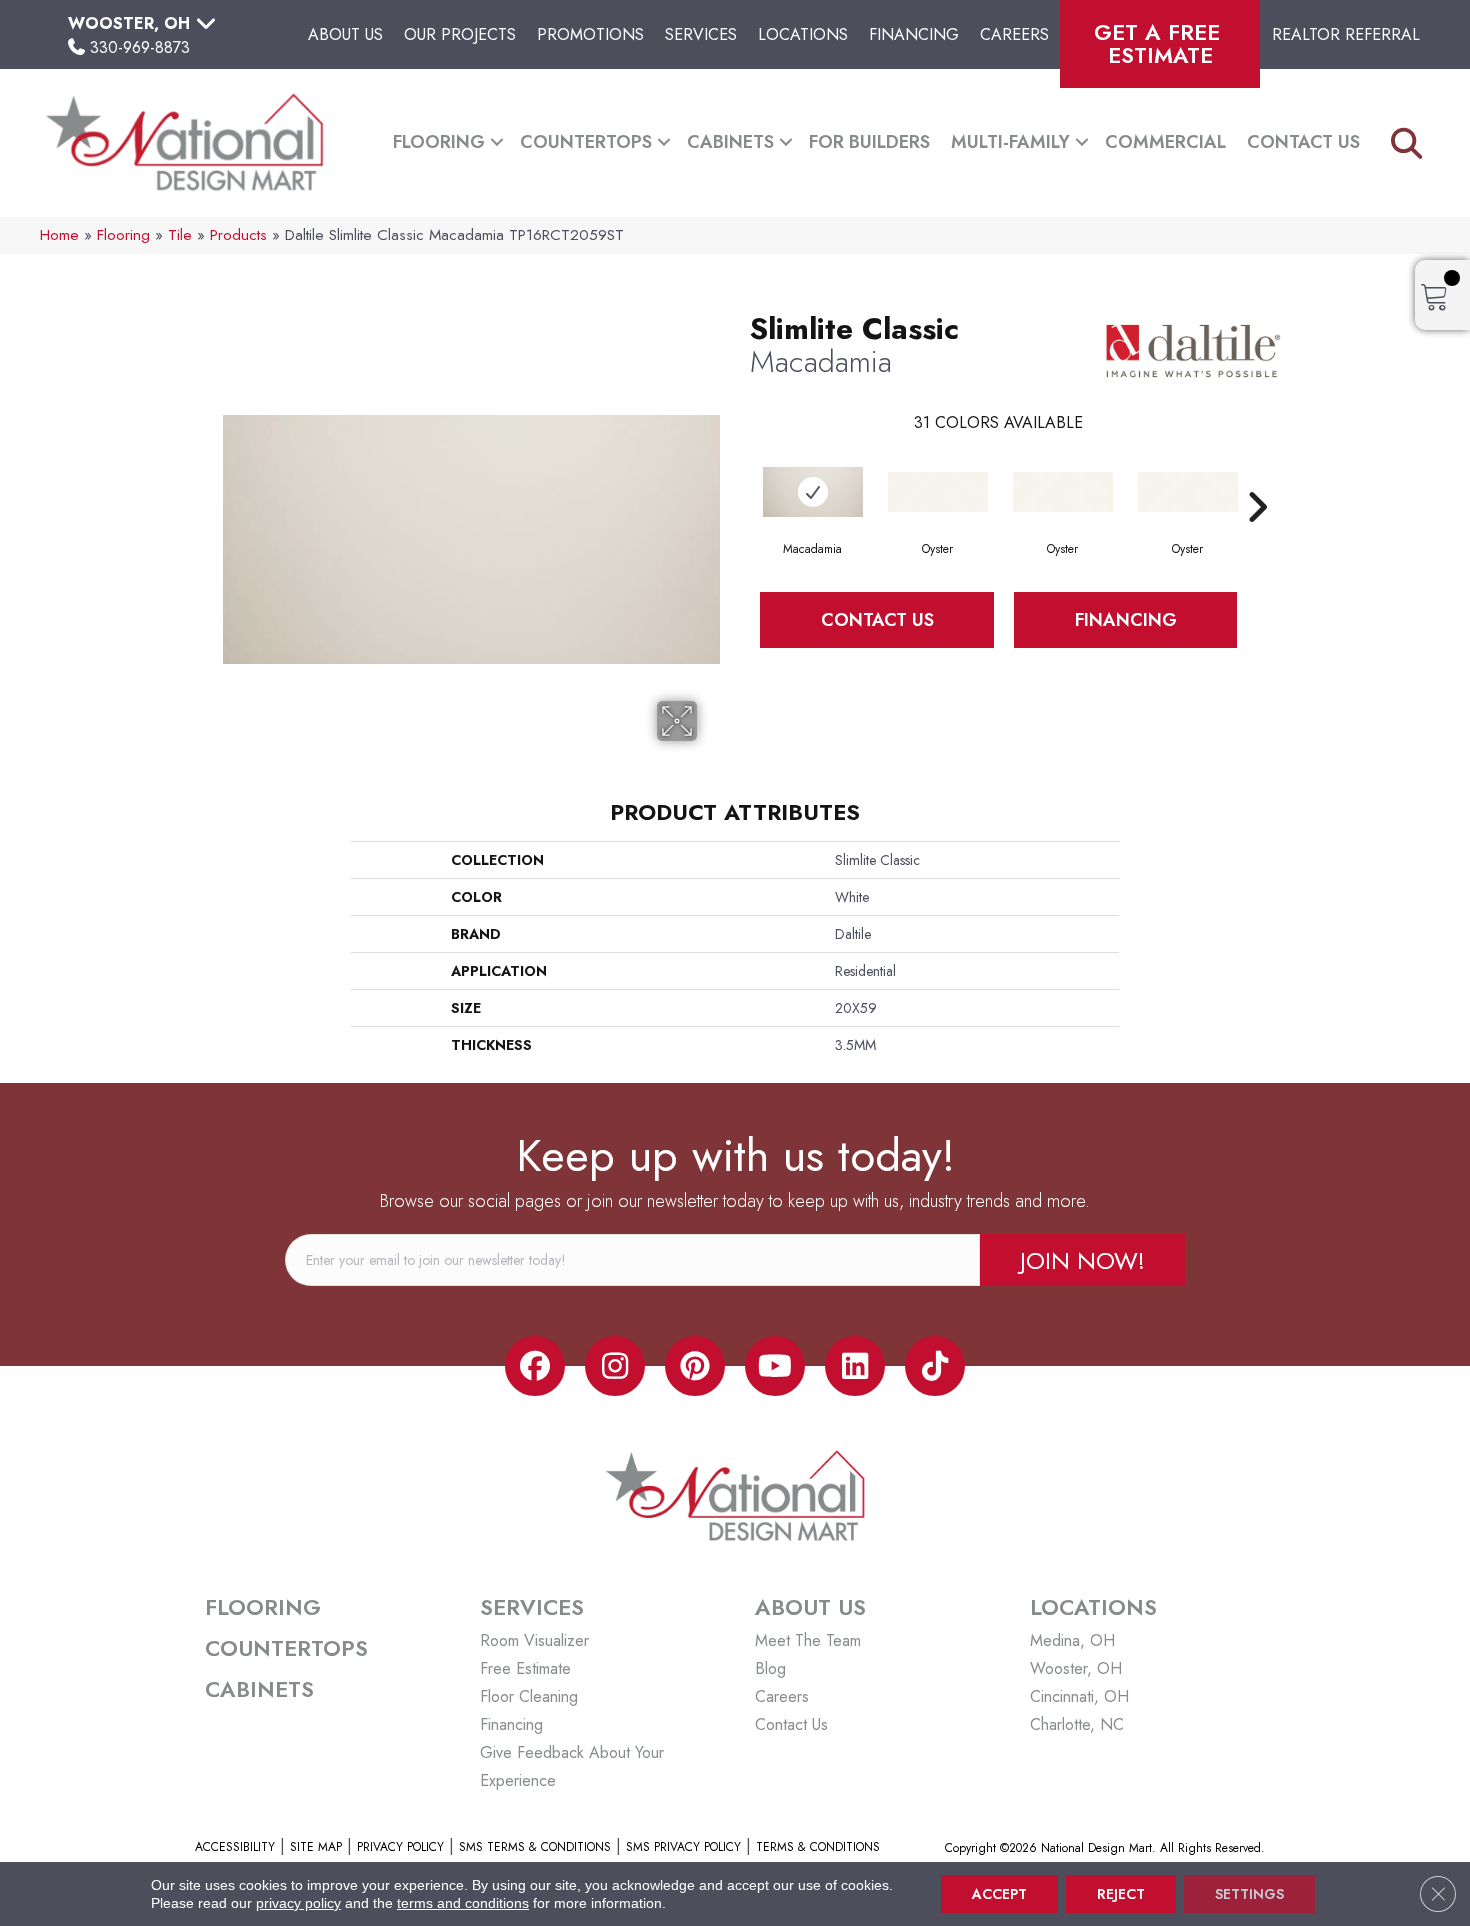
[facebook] (535, 1366)
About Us (345, 34)
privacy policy (298, 1903)
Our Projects (460, 34)
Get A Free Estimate (1160, 43)
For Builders (869, 142)
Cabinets (730, 142)
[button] (497, 142)
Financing (914, 34)
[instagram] (615, 1366)
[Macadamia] (813, 492)
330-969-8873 (140, 47)
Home (59, 235)
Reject (1121, 1894)
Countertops (586, 142)
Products (238, 235)
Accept (999, 1894)
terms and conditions (463, 1903)
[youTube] (775, 1366)
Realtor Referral (1346, 34)
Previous (740, 477)
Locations (803, 34)
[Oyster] (938, 492)
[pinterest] (695, 1366)
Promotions (590, 34)
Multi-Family (1010, 142)
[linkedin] (855, 1366)
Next (1257, 477)
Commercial (1165, 142)
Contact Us (1303, 142)
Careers (1014, 34)
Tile (180, 235)
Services (701, 34)
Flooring (439, 142)
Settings (1249, 1894)
